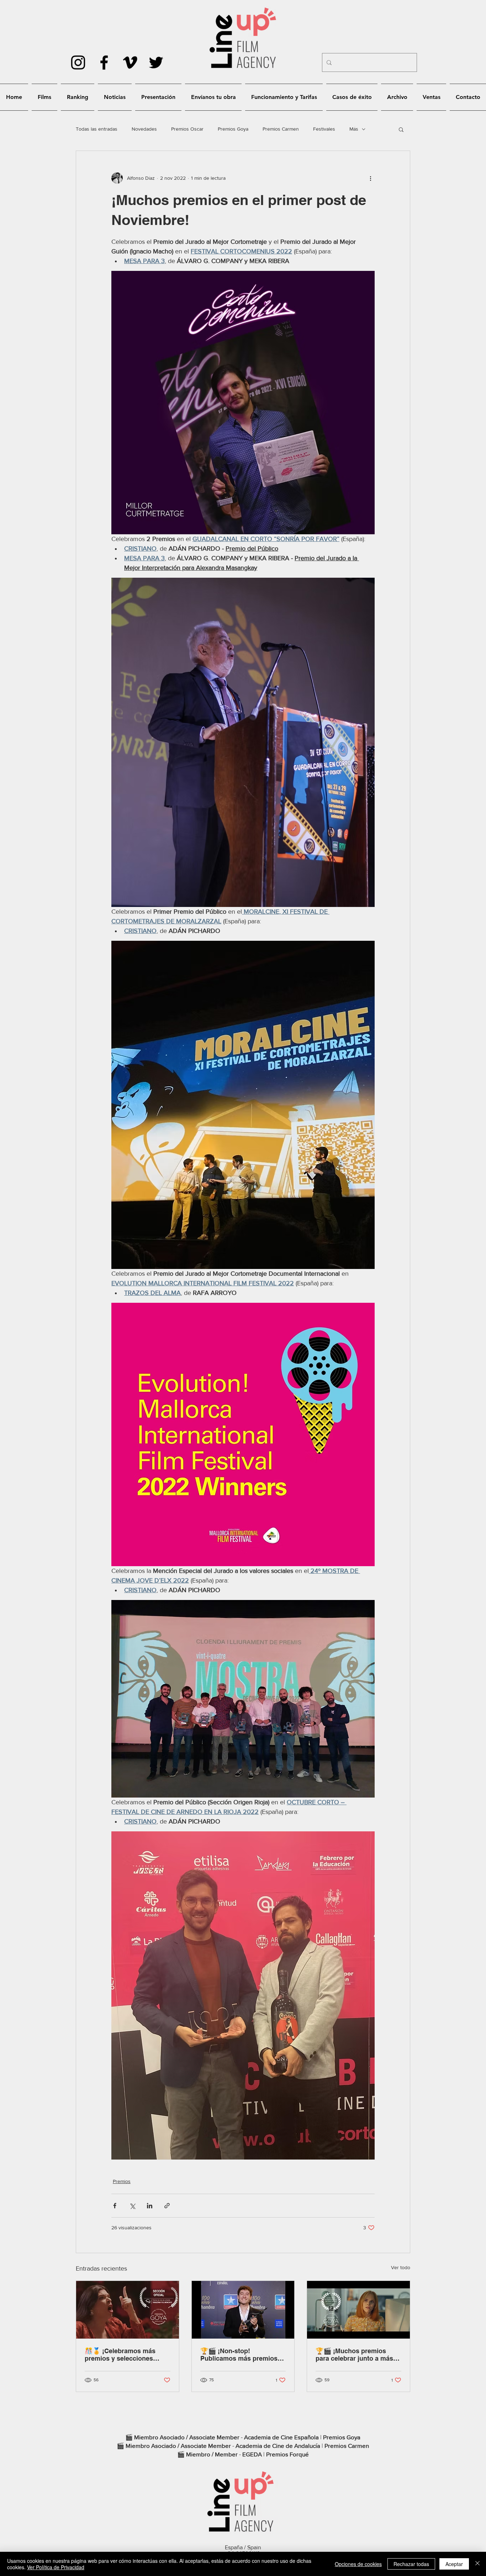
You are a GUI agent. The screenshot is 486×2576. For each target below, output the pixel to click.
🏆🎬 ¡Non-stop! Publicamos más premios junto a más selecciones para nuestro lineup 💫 (239, 2355)
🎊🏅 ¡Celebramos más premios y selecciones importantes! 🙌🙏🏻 (120, 2355)
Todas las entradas (97, 129)
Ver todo (401, 2267)
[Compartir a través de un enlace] (167, 2206)
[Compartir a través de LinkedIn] (150, 2206)
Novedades (144, 129)
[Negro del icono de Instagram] (78, 62)
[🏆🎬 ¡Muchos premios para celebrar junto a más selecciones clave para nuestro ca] (358, 2310)
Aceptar (454, 2564)
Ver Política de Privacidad (56, 2567)
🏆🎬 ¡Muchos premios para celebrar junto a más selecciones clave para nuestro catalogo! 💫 (354, 2355)
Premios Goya (233, 129)
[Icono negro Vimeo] (130, 62)
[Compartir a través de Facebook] (115, 2206)
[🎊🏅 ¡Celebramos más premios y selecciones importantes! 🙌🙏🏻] (128, 2310)
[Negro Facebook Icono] (104, 62)
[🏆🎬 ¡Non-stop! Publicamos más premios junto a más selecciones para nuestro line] (243, 2310)
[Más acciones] (370, 178)
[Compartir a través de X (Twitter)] (132, 2206)
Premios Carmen (281, 129)
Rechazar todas (411, 2564)
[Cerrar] (477, 2564)
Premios (122, 2181)
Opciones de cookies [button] (358, 2564)
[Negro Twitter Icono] (156, 62)
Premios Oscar (187, 129)
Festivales (324, 129)
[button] (401, 129)
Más (354, 129)
